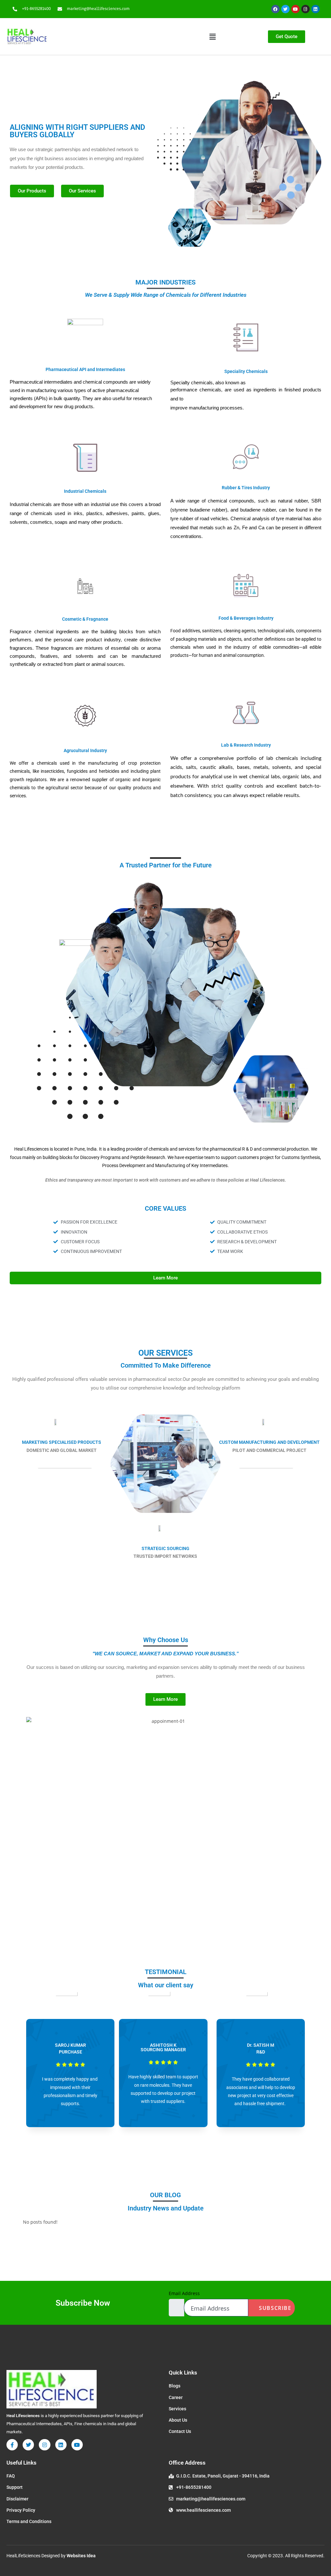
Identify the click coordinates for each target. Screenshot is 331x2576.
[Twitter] (285, 9)
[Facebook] (275, 9)
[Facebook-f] (12, 2445)
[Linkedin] (315, 9)
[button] (212, 36)
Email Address (184, 2293)
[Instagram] (305, 9)
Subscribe (274, 2308)
